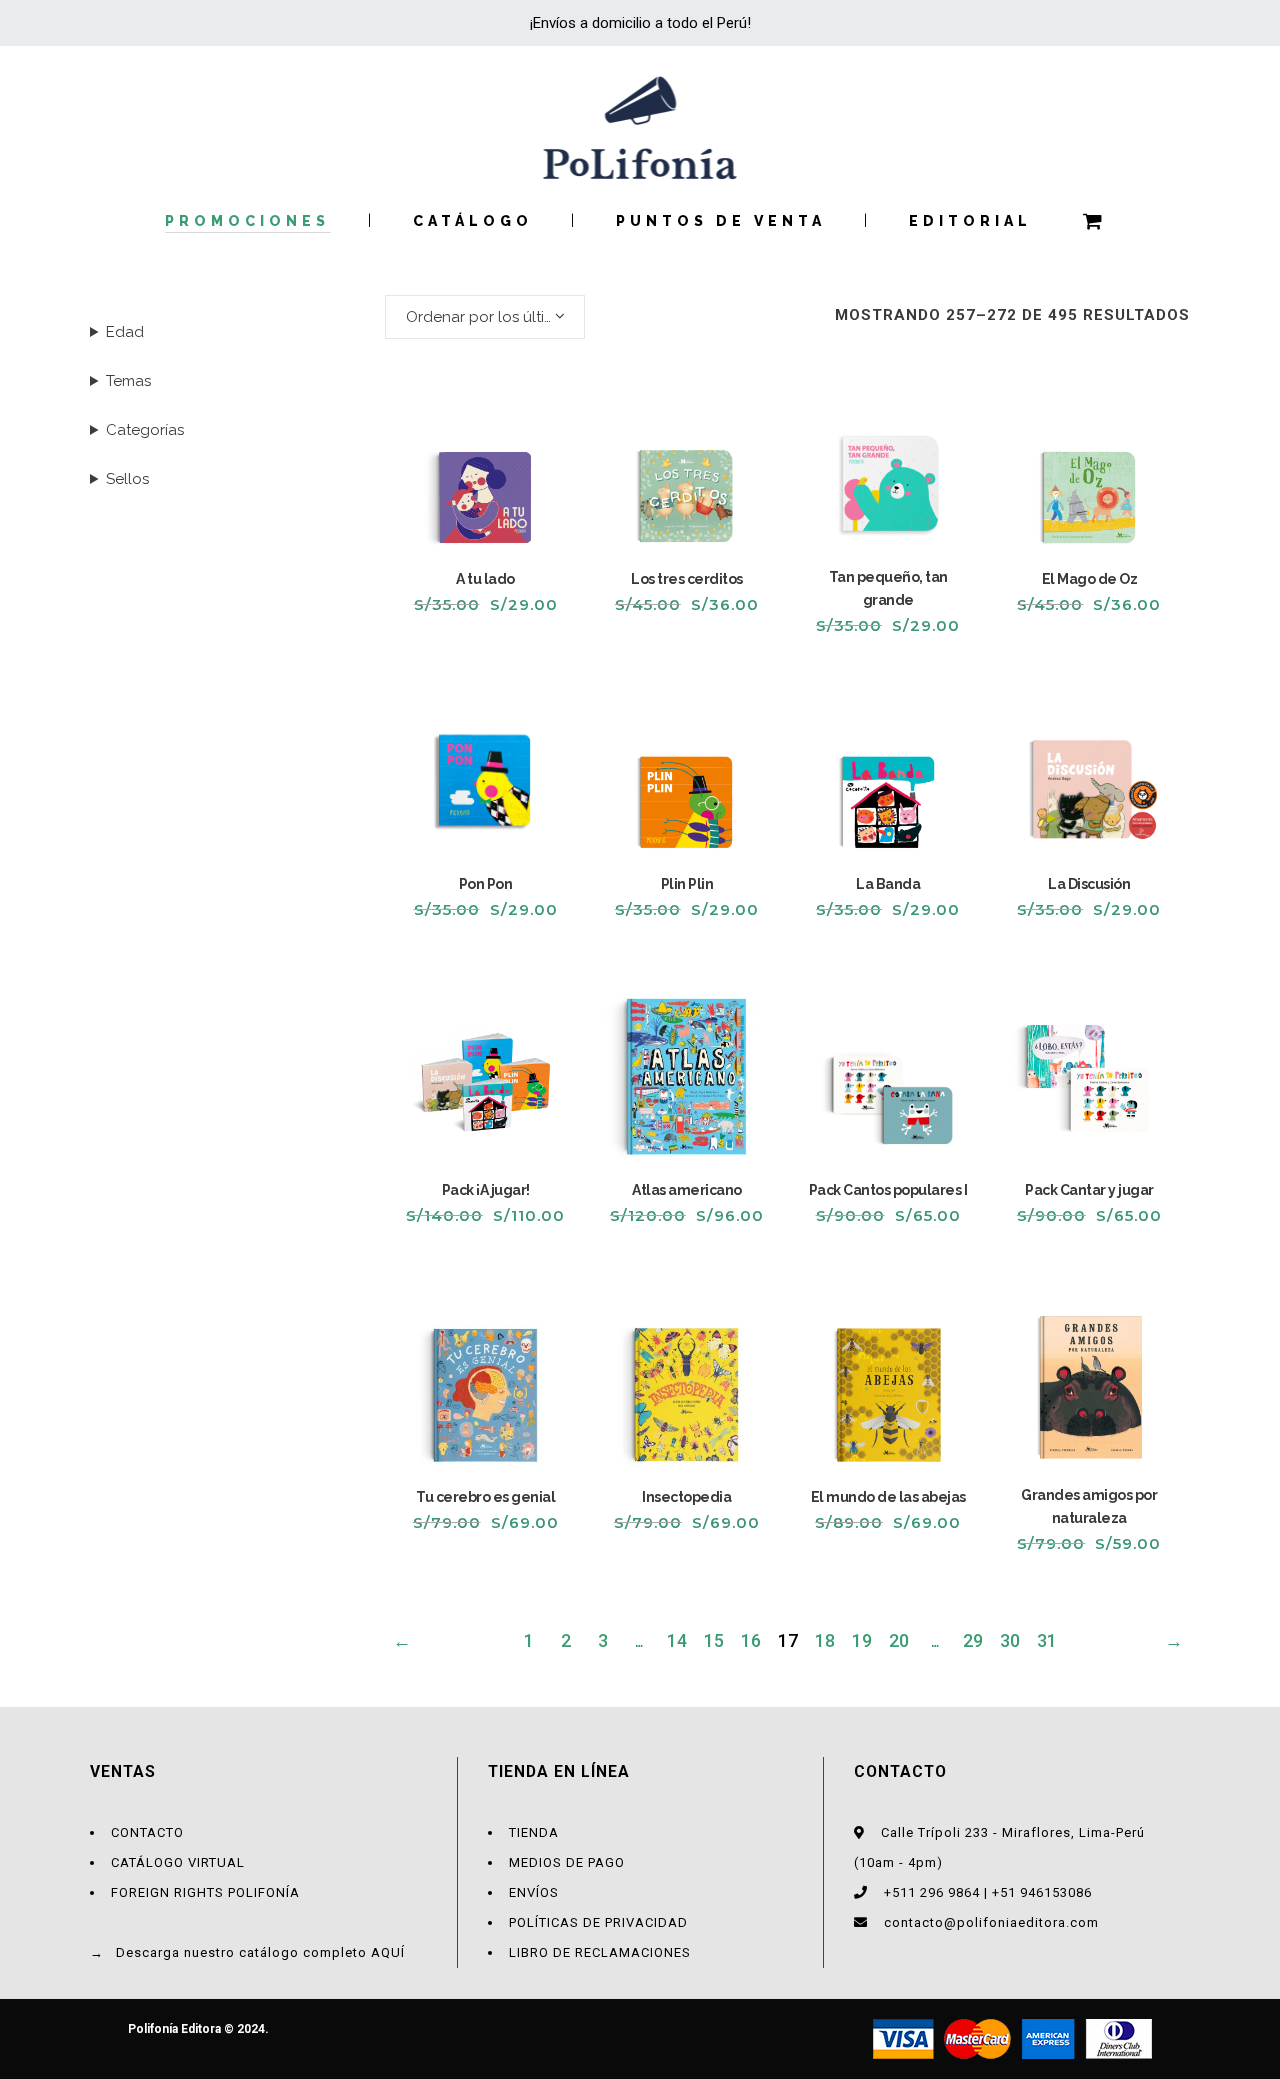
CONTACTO (147, 1832)
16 (751, 1640)
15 (714, 1640)
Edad (125, 332)
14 (677, 1640)
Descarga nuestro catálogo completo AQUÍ (260, 1952)
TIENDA (534, 1832)
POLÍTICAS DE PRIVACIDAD (598, 1922)
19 (862, 1640)
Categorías (145, 430)
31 (1047, 1640)
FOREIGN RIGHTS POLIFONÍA (205, 1892)
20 (899, 1640)
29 (973, 1640)
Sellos (127, 479)
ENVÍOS (534, 1892)
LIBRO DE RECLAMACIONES (600, 1952)
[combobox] (485, 317)
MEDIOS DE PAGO (567, 1862)
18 (825, 1640)
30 (1010, 1640)
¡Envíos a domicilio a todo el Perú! (640, 23)
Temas (128, 381)
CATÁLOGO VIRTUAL (178, 1862)
